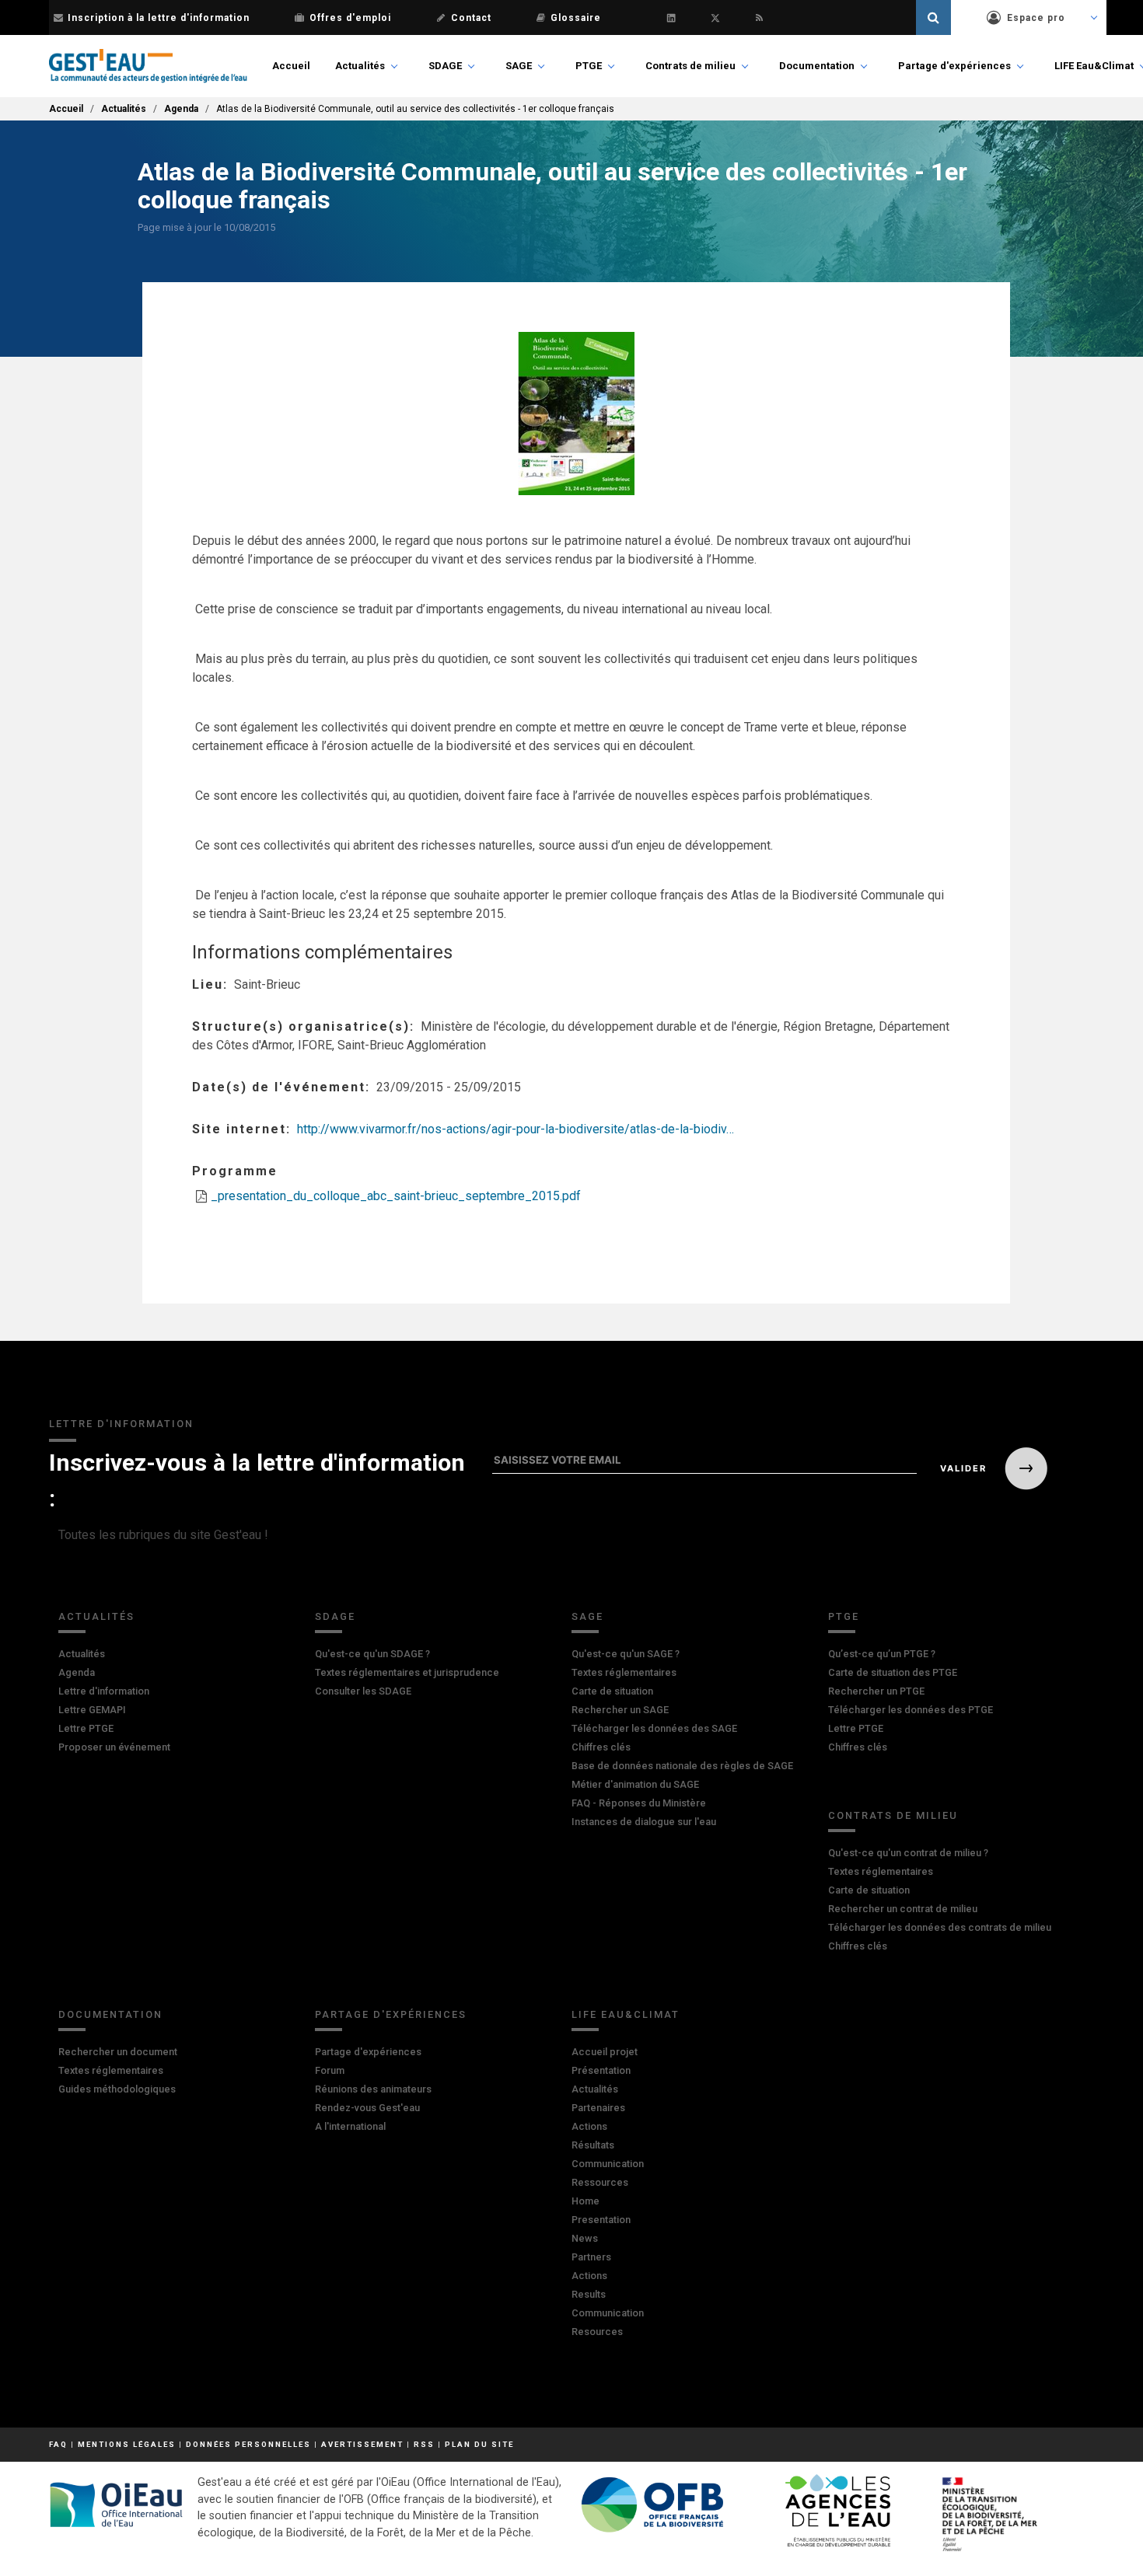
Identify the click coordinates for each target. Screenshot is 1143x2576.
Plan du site (479, 2444)
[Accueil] (148, 66)
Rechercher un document (118, 2052)
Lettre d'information (104, 1691)
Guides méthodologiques (117, 2089)
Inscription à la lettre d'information (159, 18)
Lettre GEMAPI (92, 1710)
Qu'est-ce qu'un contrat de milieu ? (908, 1853)
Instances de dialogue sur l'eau (644, 1822)
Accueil (291, 66)
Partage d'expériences (954, 66)
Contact (471, 18)
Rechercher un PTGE (876, 1691)
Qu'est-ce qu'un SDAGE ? (372, 1654)
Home (585, 2201)
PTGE (589, 66)
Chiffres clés (601, 1747)
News (585, 2238)
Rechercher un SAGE (620, 1710)
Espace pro (1036, 18)
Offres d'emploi (350, 18)
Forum (330, 2070)
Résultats (593, 2145)
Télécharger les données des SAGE (654, 1728)
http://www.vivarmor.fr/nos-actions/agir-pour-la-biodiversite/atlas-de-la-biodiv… (516, 1129)
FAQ (58, 2444)
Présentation (601, 2070)
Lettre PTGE (86, 1728)
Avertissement (362, 2444)
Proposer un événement (114, 1747)
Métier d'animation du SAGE (635, 1784)
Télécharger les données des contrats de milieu (940, 1927)
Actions (589, 2126)
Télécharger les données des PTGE (911, 1710)
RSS (424, 2444)
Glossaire (576, 18)
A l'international (350, 2126)
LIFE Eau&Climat (1094, 66)
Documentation (817, 66)
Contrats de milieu (690, 66)
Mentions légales (127, 2444)
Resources (597, 2332)
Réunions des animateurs (373, 2089)
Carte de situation (612, 1691)
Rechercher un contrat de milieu (903, 1909)
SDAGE (445, 66)
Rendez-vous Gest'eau (367, 2108)
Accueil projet (605, 2052)
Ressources (600, 2182)
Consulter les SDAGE (363, 1691)
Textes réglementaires (624, 1672)
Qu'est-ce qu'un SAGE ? (626, 1654)
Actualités (360, 66)
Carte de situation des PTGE (893, 1672)
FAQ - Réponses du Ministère (639, 1803)
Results (589, 2294)
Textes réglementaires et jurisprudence (407, 1672)
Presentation (601, 2220)
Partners (591, 2257)
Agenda (181, 109)
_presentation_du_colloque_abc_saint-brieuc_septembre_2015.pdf (396, 1196)
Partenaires (598, 2108)
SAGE (519, 66)
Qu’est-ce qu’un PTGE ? (882, 1654)
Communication (608, 2164)
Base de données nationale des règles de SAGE (682, 1766)
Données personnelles (248, 2444)
